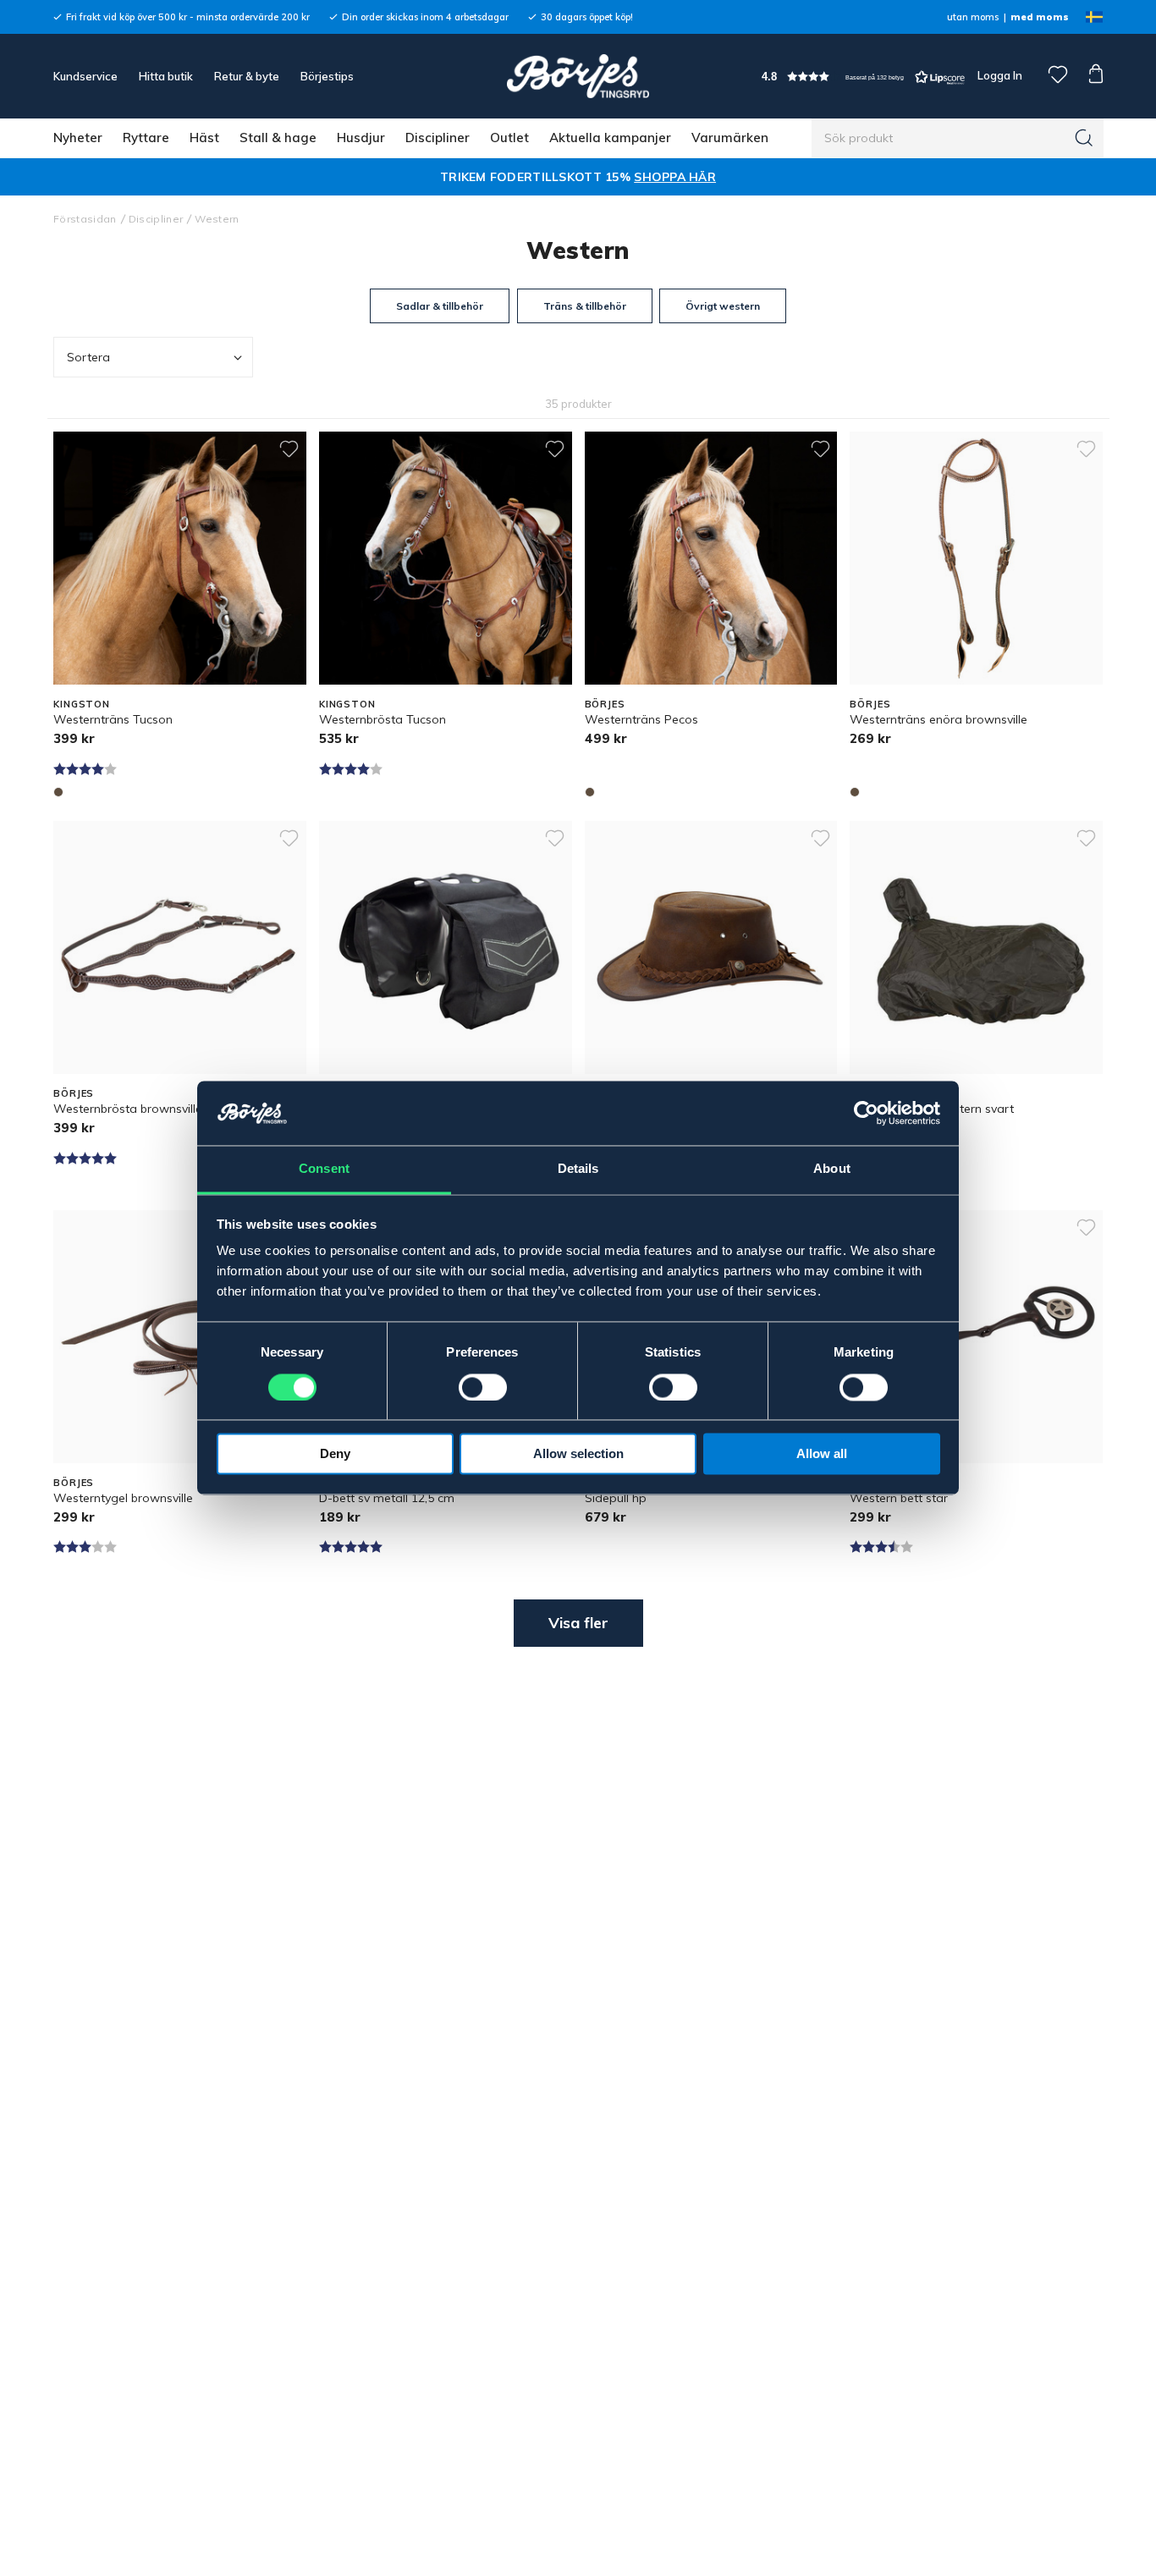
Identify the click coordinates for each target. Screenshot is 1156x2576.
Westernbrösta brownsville (128, 1109)
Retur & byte (247, 76)
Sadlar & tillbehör (440, 306)
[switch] (483, 1388)
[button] (863, 77)
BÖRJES (605, 704)
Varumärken (730, 138)
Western (217, 219)
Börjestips (327, 76)
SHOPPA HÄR (675, 177)
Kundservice (85, 76)
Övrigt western (723, 306)
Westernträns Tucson (113, 719)
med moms (1040, 17)
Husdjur (361, 138)
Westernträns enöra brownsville (939, 719)
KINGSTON (82, 704)
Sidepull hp (616, 1498)
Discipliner (438, 138)
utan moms (973, 17)
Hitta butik (166, 76)
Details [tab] (578, 1169)
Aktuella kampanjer (610, 138)
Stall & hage (278, 138)
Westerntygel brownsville (123, 1498)
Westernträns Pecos (641, 719)
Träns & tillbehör (585, 306)
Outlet (509, 138)
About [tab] (832, 1169)
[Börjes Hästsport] (578, 76)
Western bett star (899, 1498)
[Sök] (1084, 138)
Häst (204, 138)
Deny (335, 1454)
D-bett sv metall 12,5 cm (387, 1498)
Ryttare (146, 138)
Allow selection (578, 1454)
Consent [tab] (324, 1169)
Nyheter (78, 138)
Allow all (822, 1454)
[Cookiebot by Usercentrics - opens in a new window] (866, 1114)
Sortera (88, 357)
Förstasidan (85, 219)
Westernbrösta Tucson (383, 719)
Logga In (999, 75)
